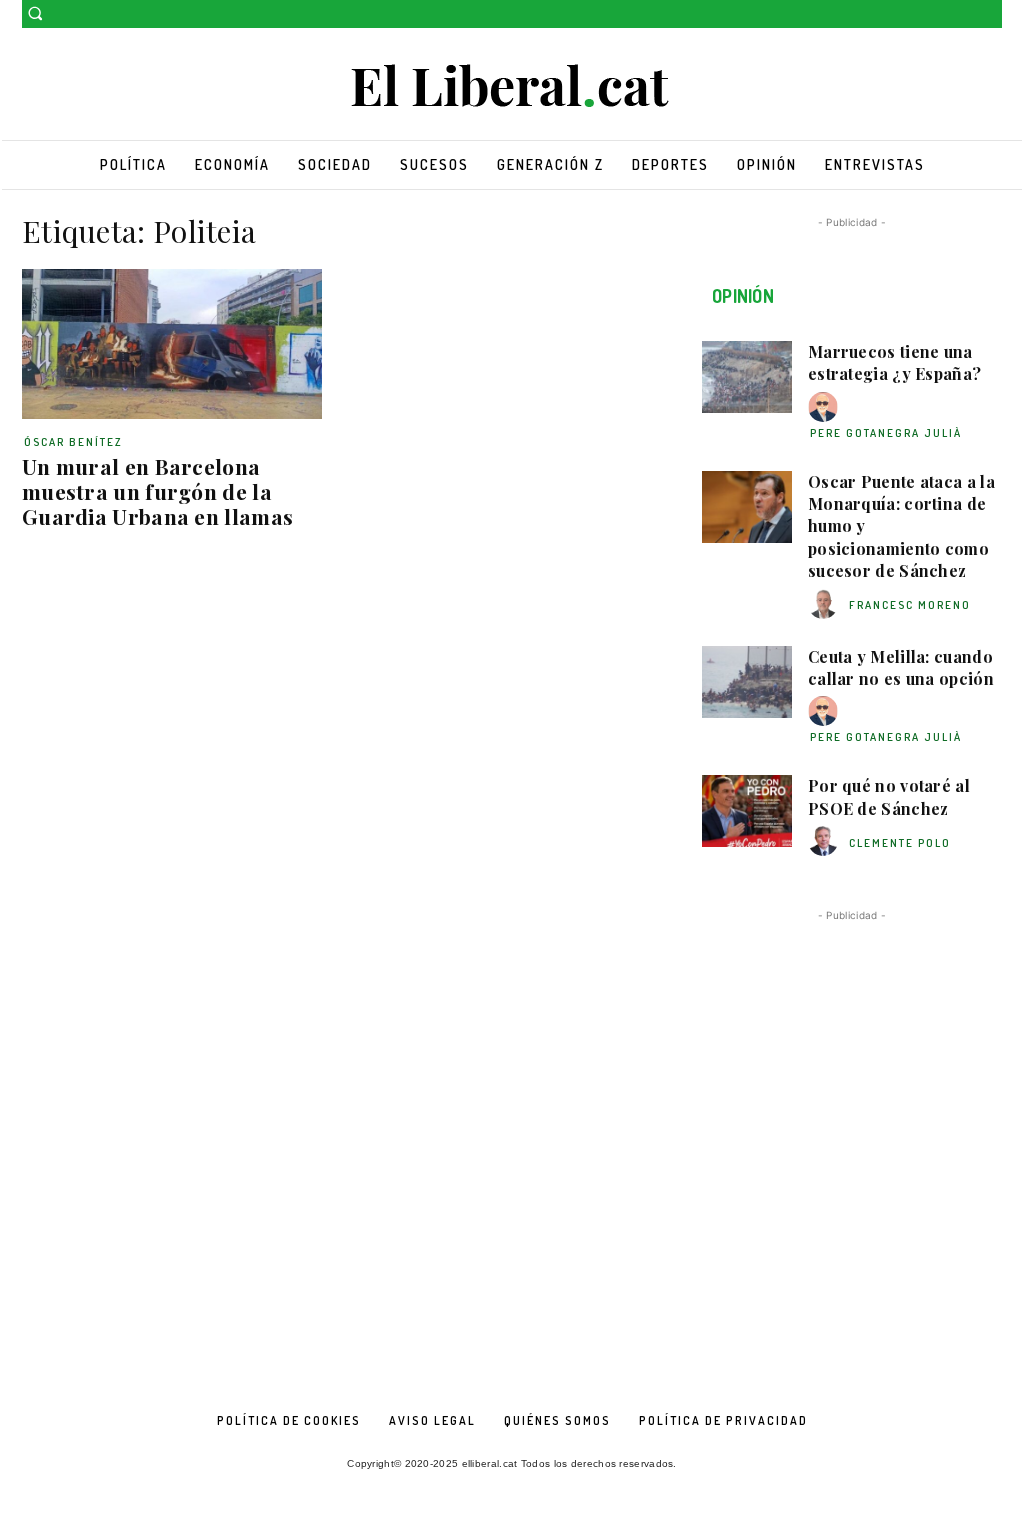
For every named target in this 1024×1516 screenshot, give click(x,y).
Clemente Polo (900, 843)
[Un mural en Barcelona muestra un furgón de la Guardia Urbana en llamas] (172, 344)
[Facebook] (962, 14)
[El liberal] (512, 86)
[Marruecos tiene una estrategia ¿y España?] (747, 377)
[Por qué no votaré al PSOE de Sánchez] (747, 811)
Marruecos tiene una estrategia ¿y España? (894, 362)
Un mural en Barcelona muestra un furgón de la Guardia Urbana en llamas (157, 491)
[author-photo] (826, 407)
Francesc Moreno (910, 605)
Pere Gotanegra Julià (886, 433)
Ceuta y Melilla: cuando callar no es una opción (901, 667)
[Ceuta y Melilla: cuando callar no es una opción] (747, 682)
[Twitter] (990, 14)
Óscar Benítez (73, 442)
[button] (35, 13)
